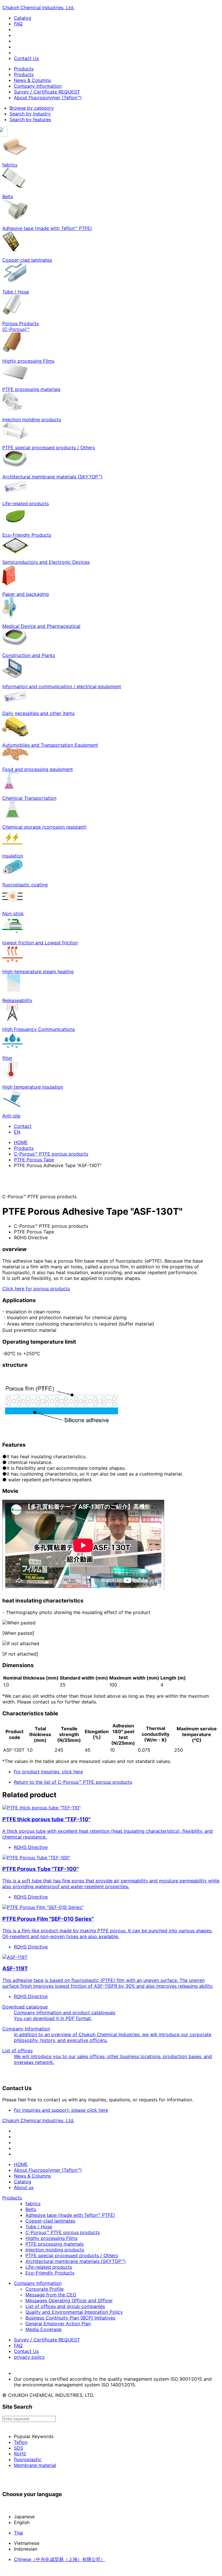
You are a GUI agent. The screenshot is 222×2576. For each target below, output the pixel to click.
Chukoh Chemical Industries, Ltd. (38, 8)
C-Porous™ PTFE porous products (51, 1154)
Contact (23, 1126)
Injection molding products (55, 2250)
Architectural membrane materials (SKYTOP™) (76, 2261)
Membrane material (35, 2465)
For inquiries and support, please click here (61, 2110)
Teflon (21, 2442)
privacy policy (29, 2357)
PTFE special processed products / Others (72, 2255)
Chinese (60, 2559)
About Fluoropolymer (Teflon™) (48, 98)
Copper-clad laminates (50, 2221)
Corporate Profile (45, 2289)
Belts (31, 2209)
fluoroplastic (28, 2459)
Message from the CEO (51, 2295)
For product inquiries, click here (48, 1772)
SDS (18, 2448)
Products (24, 69)
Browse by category (32, 108)
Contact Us (26, 58)
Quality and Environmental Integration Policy (74, 2312)
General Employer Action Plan (58, 2324)
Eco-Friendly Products (50, 2273)
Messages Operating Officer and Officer (69, 2300)
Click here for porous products (36, 1289)
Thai (18, 2533)
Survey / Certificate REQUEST (47, 92)
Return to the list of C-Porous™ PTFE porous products (73, 1782)
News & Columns (32, 80)
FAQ (18, 24)
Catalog (23, 18)
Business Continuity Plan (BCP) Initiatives (70, 2318)
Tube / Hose (39, 2227)
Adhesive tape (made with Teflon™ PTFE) (70, 2215)
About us (24, 2187)
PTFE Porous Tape (34, 1160)
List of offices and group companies (65, 2306)
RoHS (20, 2454)
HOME (21, 1142)
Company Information (38, 86)
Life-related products (49, 2267)
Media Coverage (44, 2329)
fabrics (33, 2204)
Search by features (30, 119)
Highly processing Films (51, 2238)
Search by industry (30, 114)
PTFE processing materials (54, 2244)
